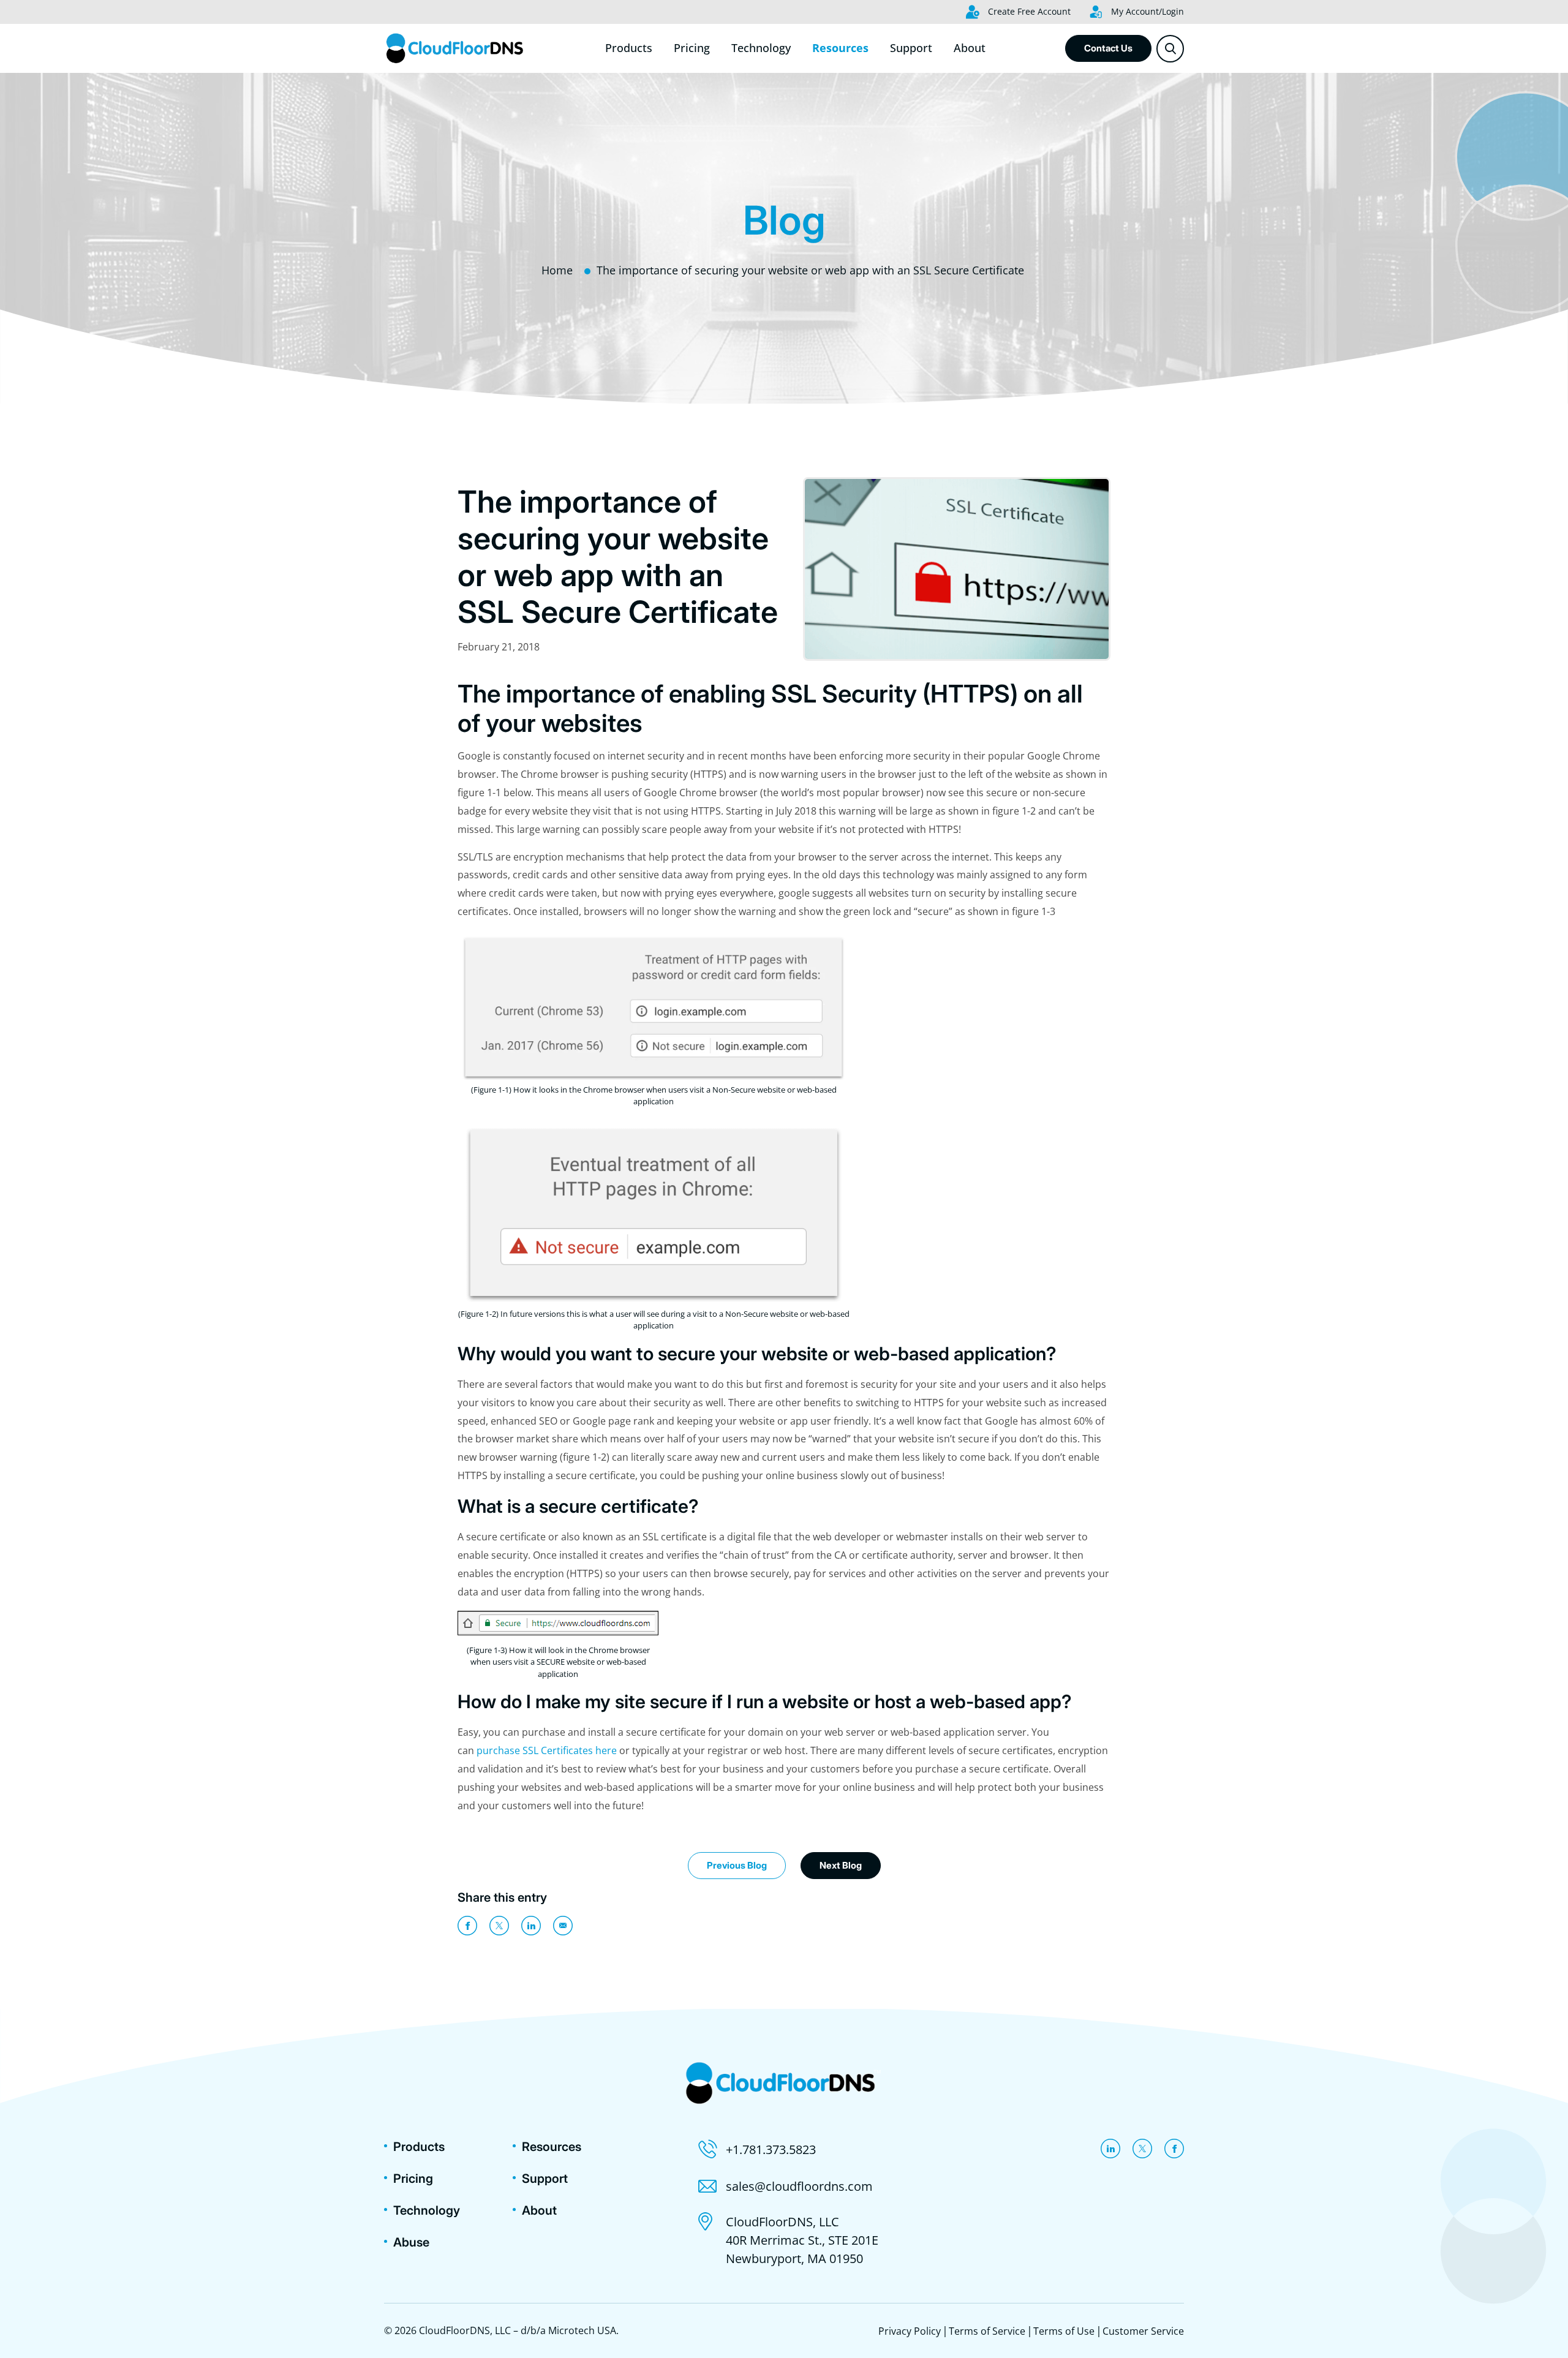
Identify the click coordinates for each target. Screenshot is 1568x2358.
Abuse (411, 2242)
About (970, 48)
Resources (840, 48)
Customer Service (1143, 2331)
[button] (1170, 49)
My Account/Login (1146, 11)
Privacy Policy (910, 2331)
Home (557, 270)
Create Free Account (1028, 11)
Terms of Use (1064, 2331)
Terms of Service (987, 2331)
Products (629, 48)
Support (911, 48)
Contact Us (1108, 48)
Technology (761, 48)
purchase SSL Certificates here (547, 1750)
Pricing (692, 48)
